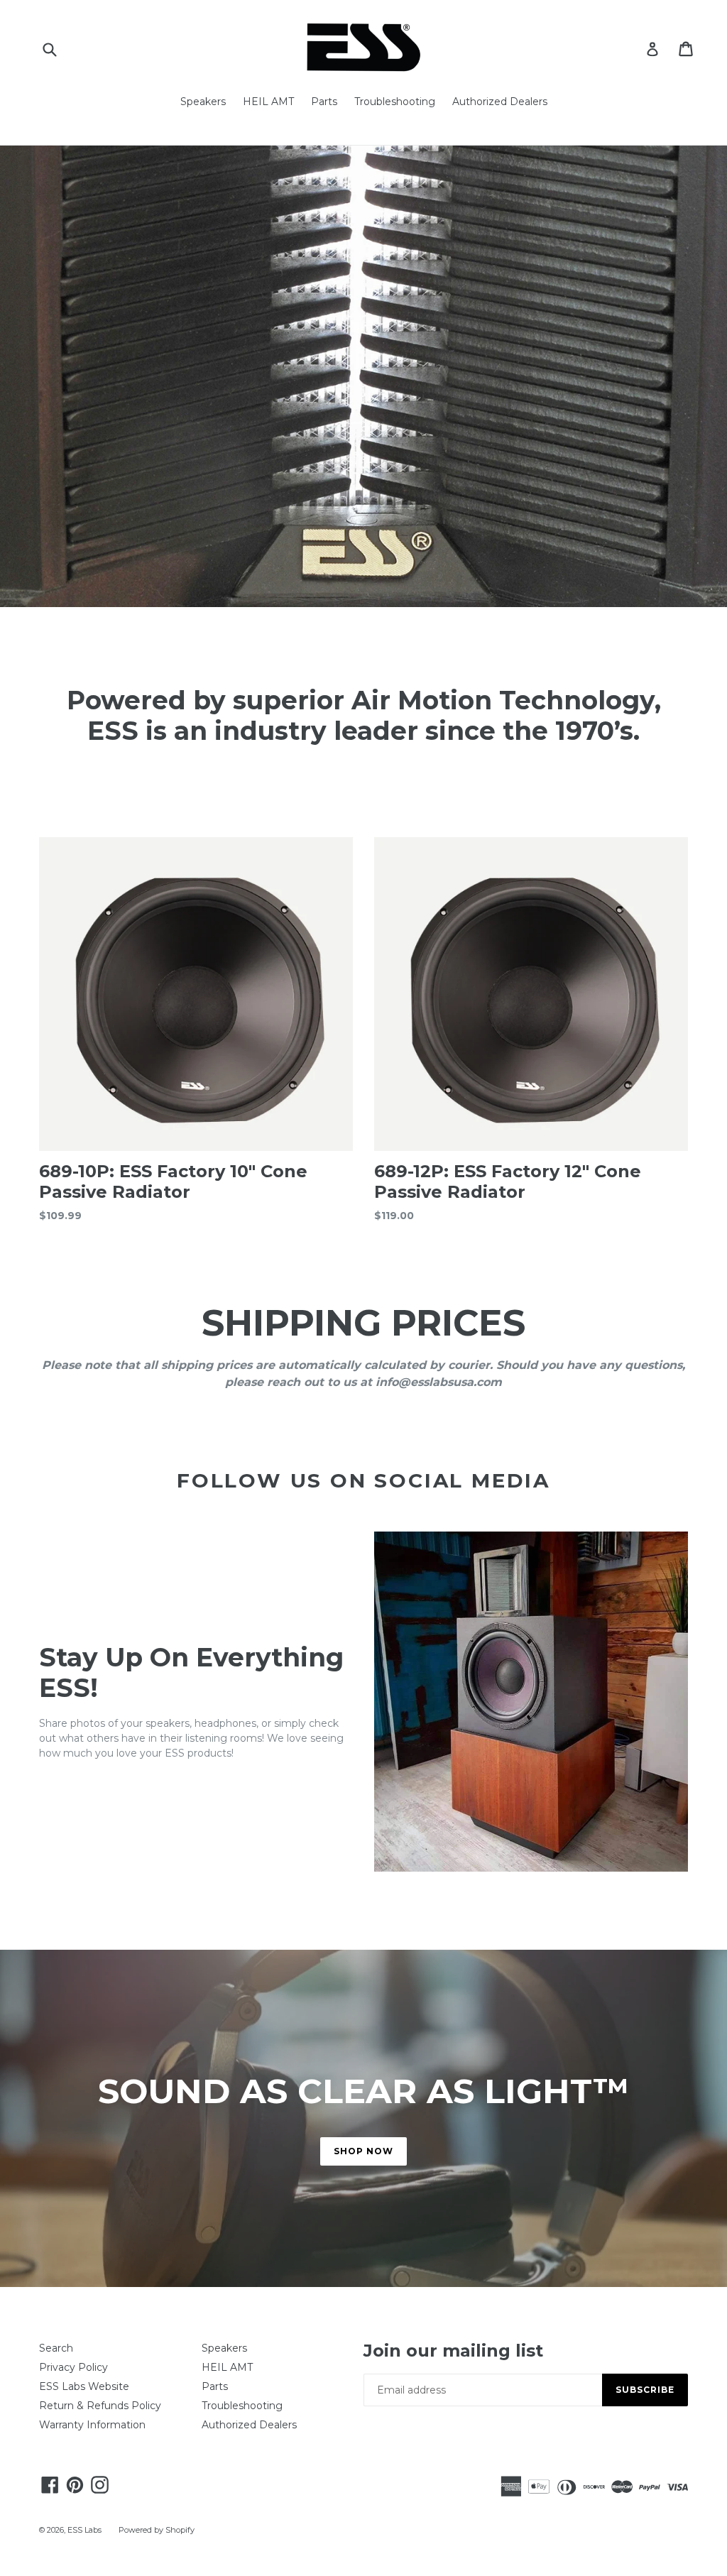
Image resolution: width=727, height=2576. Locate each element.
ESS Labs (84, 2530)
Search (56, 2348)
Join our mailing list (453, 2351)
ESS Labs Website (84, 2386)
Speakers (203, 102)
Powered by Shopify (157, 2530)
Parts (324, 102)
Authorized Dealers (500, 102)
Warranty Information (92, 2425)
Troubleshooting (395, 102)
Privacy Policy (73, 2367)
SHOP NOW (363, 2151)
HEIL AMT (268, 102)
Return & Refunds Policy (100, 2406)
